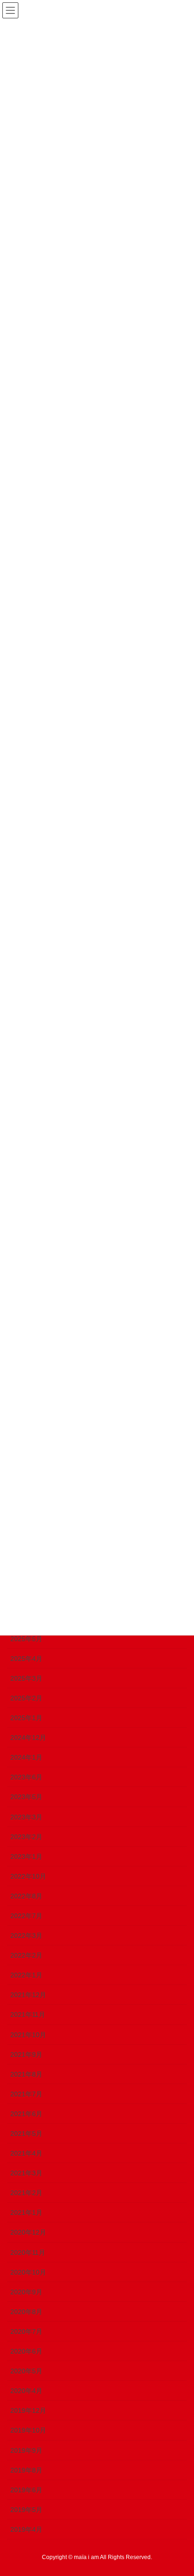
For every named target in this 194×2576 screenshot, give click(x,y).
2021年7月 (26, 2094)
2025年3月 (26, 1678)
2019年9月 (26, 2450)
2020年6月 (26, 2351)
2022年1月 (26, 1975)
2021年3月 (26, 2173)
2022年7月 (26, 1916)
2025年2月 (26, 1698)
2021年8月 (26, 2074)
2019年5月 (26, 2510)
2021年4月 (26, 2153)
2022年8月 (26, 1896)
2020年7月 (26, 2331)
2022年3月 (26, 1936)
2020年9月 (26, 2292)
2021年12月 (28, 1995)
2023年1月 (26, 1857)
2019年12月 (28, 2410)
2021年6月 (26, 2114)
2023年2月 (26, 1837)
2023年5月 (26, 1797)
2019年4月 (26, 2529)
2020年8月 (26, 2312)
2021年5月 (26, 2133)
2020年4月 (26, 2391)
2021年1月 (26, 2213)
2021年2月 (26, 2193)
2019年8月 (26, 2470)
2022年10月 (28, 1876)
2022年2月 (26, 1955)
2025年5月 (26, 1639)
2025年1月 (26, 1718)
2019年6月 (26, 2490)
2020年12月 (28, 2232)
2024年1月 (26, 1757)
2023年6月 (26, 1777)
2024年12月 (28, 1738)
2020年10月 (28, 2272)
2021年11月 (28, 2015)
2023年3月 (26, 1817)
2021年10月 (28, 2035)
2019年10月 (28, 2430)
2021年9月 (26, 2054)
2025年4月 (26, 1659)
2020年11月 (28, 2252)
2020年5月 (26, 2371)
